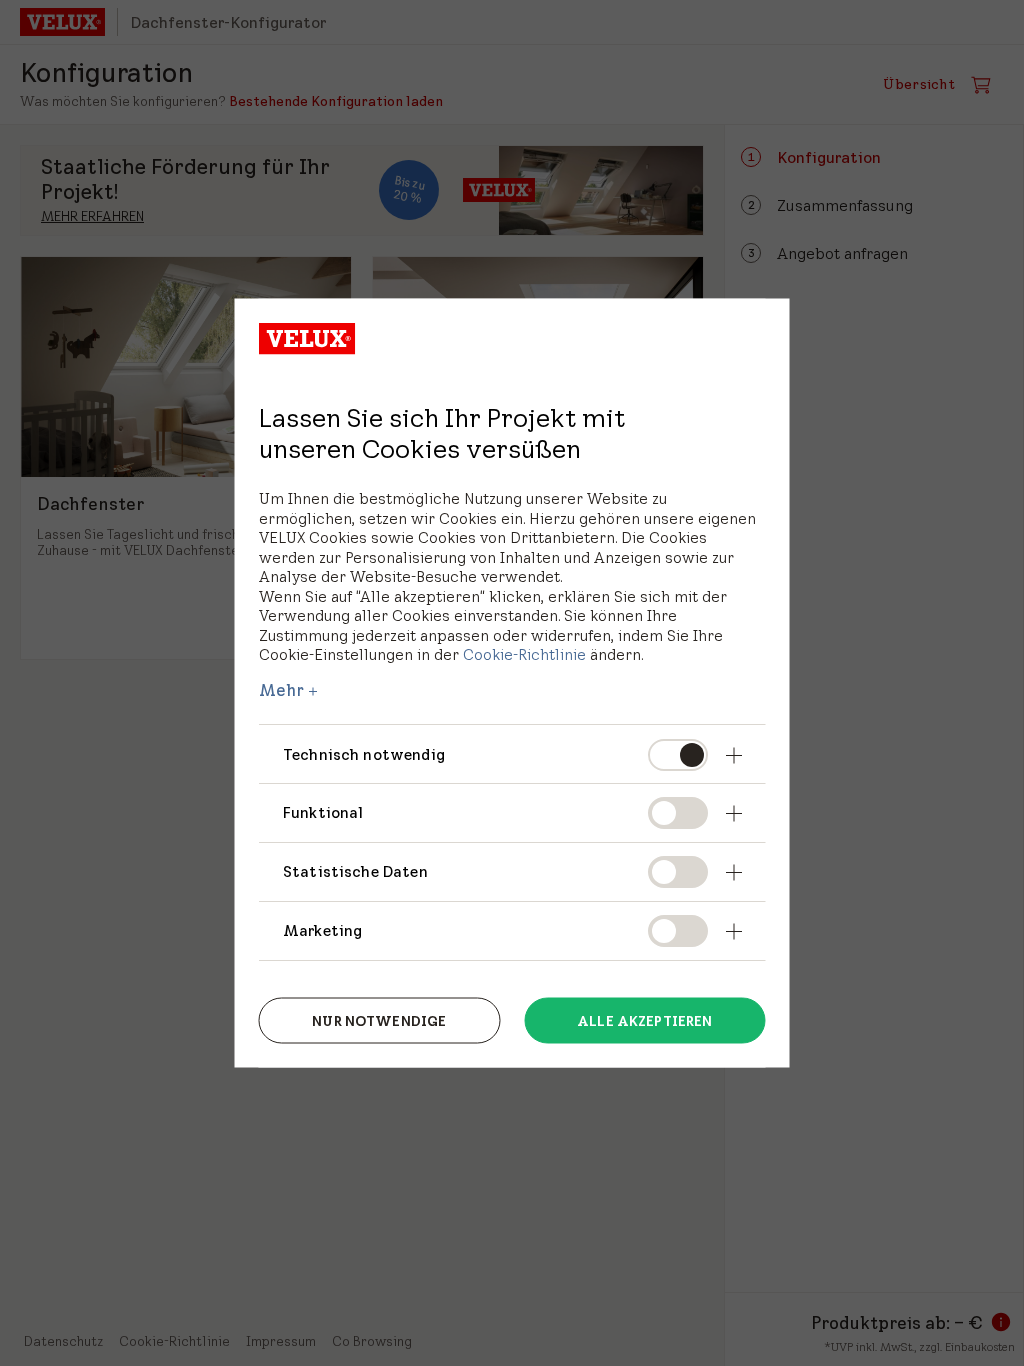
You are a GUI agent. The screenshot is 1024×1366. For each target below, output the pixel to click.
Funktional (323, 812)
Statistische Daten (355, 871)
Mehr (282, 689)
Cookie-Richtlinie (524, 654)
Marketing (322, 930)
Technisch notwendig (364, 753)
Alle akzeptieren (644, 1020)
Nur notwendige (379, 1020)
